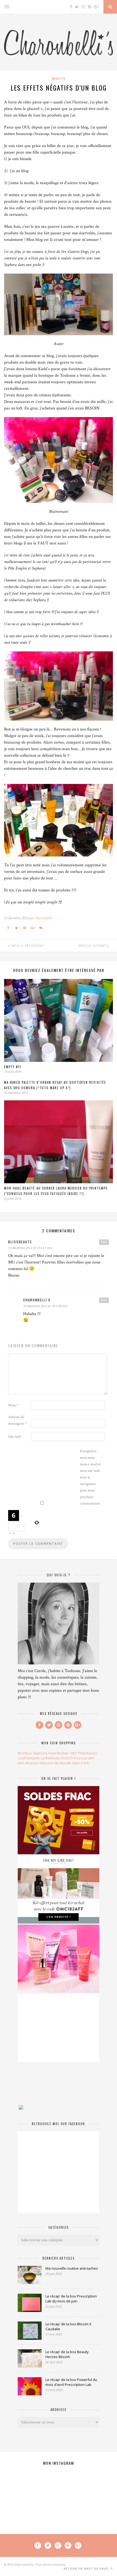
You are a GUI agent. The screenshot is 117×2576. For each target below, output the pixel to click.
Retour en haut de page (87, 2569)
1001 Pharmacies (83, 1753)
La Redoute (50, 1758)
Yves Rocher (58, 1753)
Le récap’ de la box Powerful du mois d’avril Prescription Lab (71, 2382)
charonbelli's (37, 1300)
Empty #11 (13, 1067)
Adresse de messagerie (18, 1420)
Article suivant (93, 946)
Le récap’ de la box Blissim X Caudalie (68, 2326)
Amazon (32, 1763)
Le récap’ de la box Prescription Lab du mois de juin (71, 2299)
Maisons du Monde (55, 1763)
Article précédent (27, 946)
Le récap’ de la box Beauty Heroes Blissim (67, 2354)
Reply (104, 1242)
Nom (13, 1405)
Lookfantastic (29, 1758)
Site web (15, 1437)
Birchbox (25, 1753)
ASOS (65, 1758)
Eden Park (81, 1763)
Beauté (59, 78)
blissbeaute (20, 1242)
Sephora (40, 1753)
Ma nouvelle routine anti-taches (72, 2268)
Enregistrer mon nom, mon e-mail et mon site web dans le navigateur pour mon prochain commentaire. (90, 1477)
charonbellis (44, 918)
